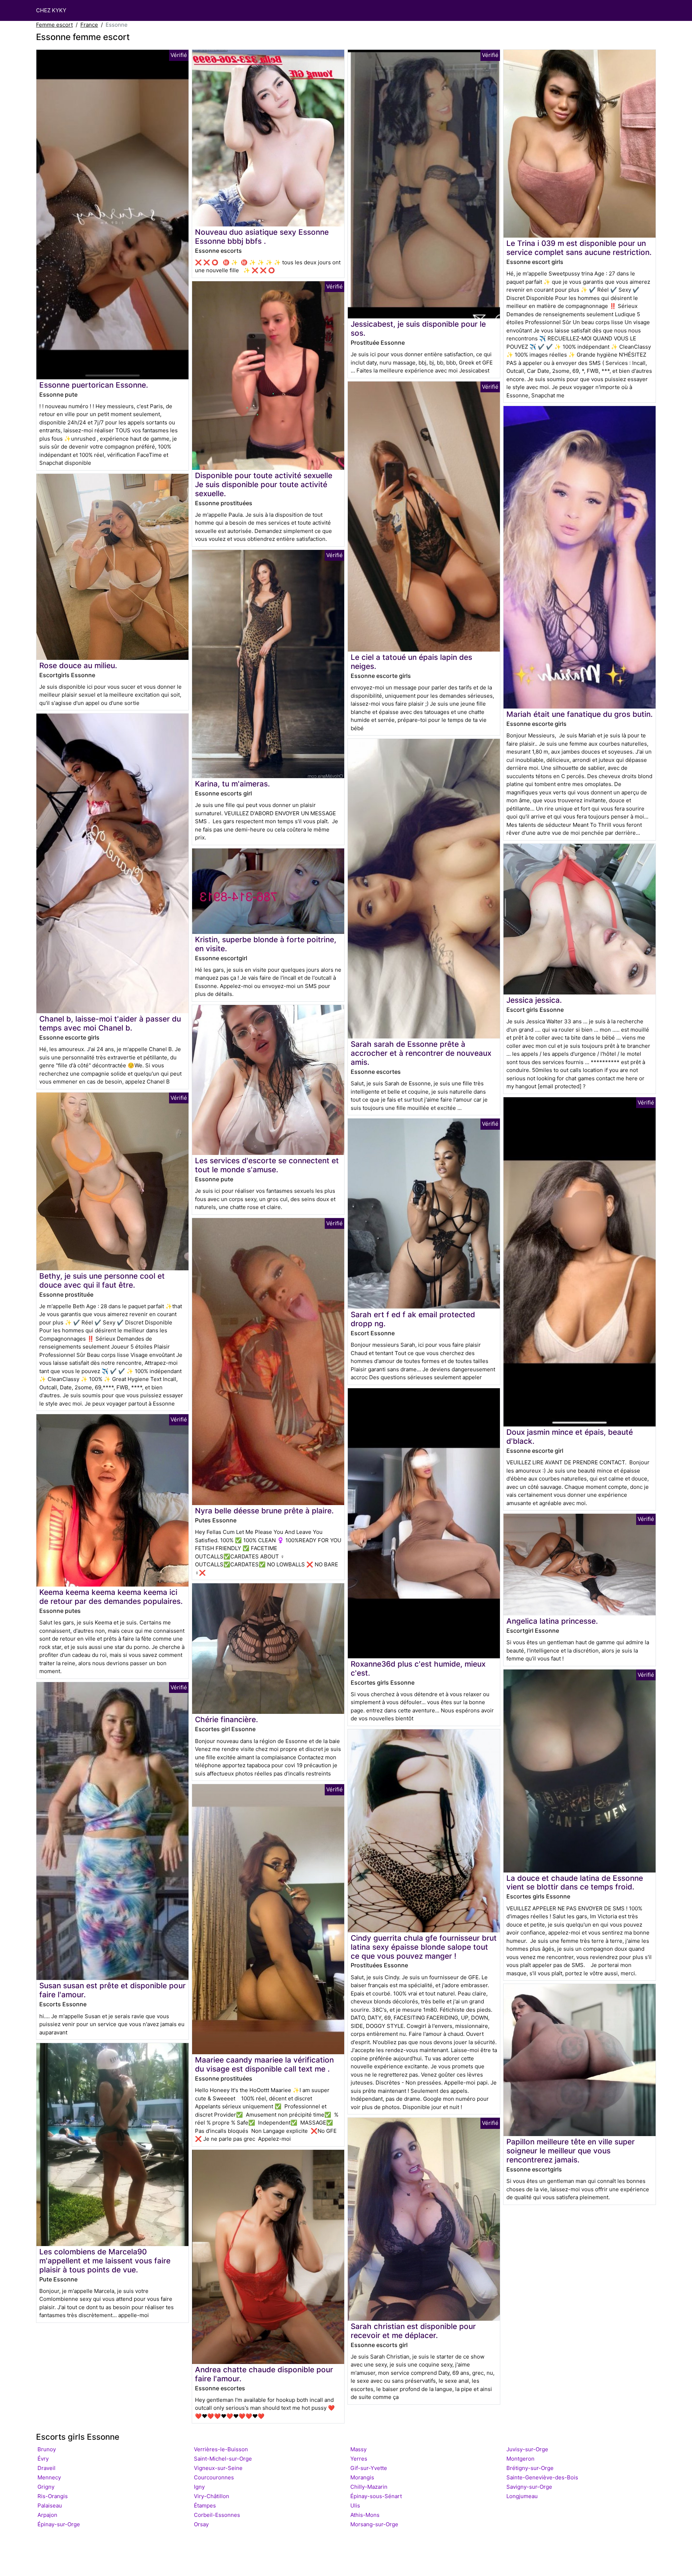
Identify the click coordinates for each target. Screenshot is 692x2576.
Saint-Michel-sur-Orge (223, 2459)
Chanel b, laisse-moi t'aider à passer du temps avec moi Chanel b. (110, 1023)
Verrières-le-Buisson (221, 2449)
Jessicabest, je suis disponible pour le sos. (418, 328)
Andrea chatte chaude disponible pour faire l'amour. (264, 2374)
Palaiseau (50, 2506)
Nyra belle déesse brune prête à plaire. (264, 1511)
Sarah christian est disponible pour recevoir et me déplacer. (413, 2331)
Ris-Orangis (53, 2496)
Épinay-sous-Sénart (376, 2496)
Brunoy (47, 2449)
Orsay (201, 2524)
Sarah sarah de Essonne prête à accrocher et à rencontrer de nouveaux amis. (421, 1053)
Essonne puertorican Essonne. (94, 385)
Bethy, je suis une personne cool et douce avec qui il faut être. (102, 1280)
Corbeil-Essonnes (217, 2515)
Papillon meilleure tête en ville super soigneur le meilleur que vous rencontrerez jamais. (571, 2151)
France (89, 25)
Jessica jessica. (534, 1000)
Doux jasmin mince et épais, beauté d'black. (570, 1437)
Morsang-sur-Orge (374, 2524)
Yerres (359, 2459)
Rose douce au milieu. (78, 665)
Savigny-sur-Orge (529, 2487)
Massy (358, 2449)
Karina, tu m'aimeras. (232, 784)
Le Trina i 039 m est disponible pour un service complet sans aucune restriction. (579, 248)
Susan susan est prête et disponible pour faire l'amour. (112, 1990)
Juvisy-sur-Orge (527, 2449)
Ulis (355, 2506)
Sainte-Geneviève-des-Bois (542, 2477)
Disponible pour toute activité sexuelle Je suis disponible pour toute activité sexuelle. (264, 484)
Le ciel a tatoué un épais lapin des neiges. (411, 662)
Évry (43, 2459)
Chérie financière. (227, 1719)
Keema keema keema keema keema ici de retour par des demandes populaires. (111, 1597)
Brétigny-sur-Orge (530, 2468)
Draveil (46, 2468)
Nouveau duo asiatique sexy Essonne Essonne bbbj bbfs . (262, 237)
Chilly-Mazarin (369, 2487)
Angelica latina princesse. (552, 1621)
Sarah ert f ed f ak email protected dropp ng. (413, 1319)
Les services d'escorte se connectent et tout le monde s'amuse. (267, 1165)
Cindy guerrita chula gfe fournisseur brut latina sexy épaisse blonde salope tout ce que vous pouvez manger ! (424, 1947)
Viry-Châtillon (212, 2496)
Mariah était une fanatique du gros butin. (580, 714)
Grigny (46, 2487)
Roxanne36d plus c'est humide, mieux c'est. (418, 1668)
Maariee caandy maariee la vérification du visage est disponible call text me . (264, 2064)
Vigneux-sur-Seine (218, 2468)
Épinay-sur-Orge (59, 2524)
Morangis (362, 2477)
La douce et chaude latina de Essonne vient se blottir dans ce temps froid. (575, 1883)
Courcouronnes (214, 2477)
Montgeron (520, 2459)
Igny (199, 2487)
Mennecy (49, 2477)
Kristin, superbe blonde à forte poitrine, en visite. (266, 944)
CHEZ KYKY (51, 10)
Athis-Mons (365, 2515)
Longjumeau (522, 2496)
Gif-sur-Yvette (369, 2468)
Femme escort (54, 25)
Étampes (205, 2506)
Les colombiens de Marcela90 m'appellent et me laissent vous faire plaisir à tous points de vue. (105, 2261)
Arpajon (47, 2515)
